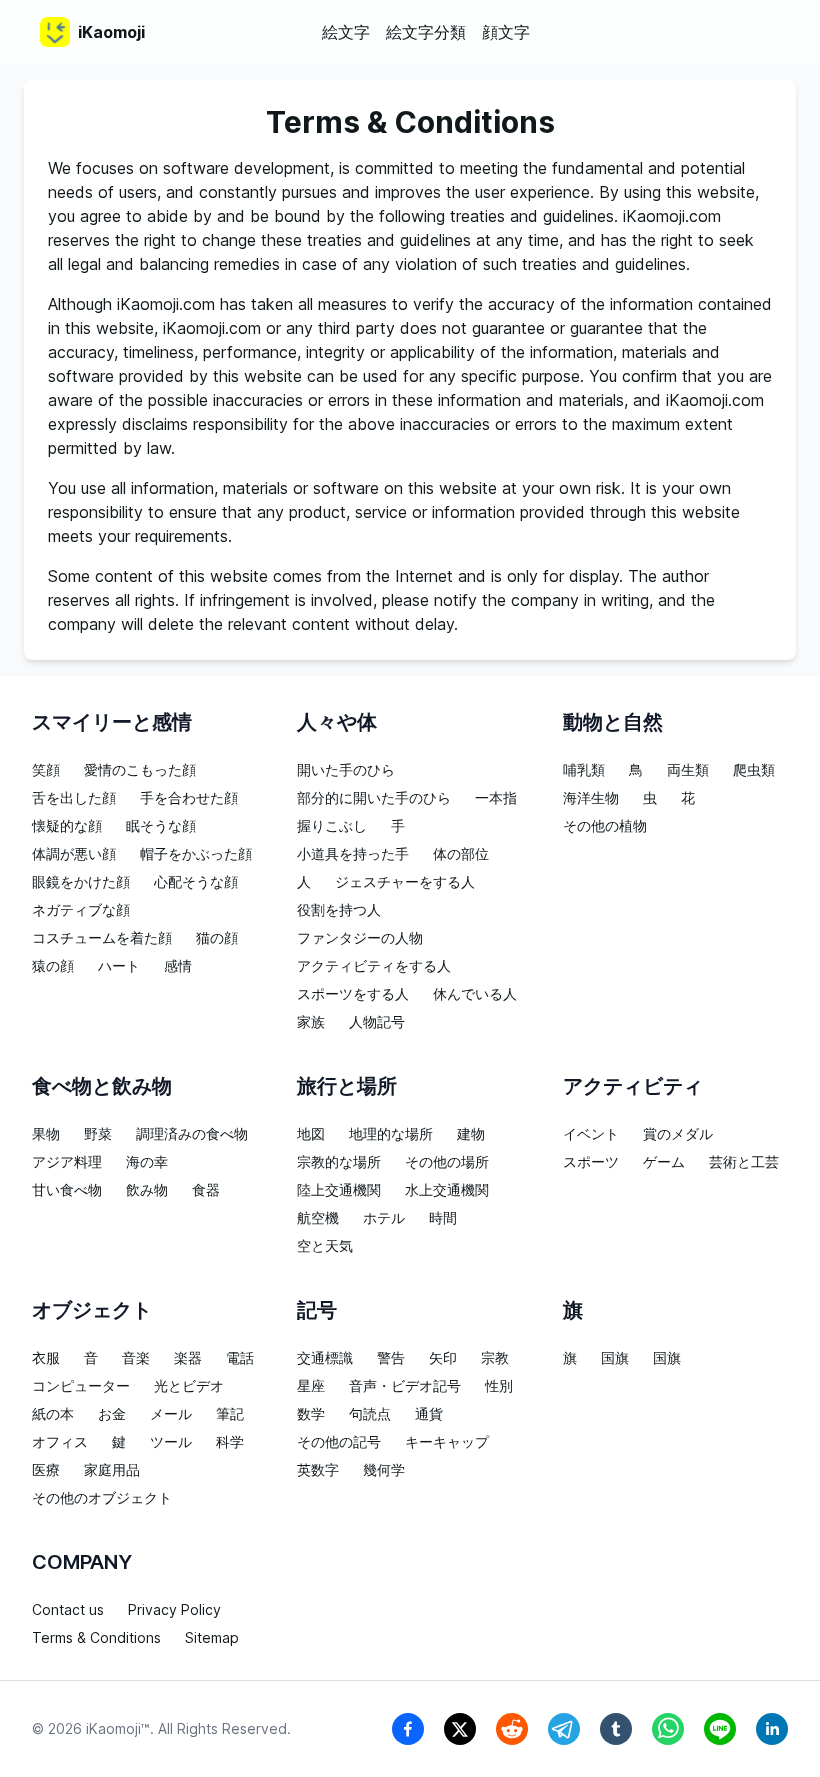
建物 (471, 1133)
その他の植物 (605, 825)
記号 (317, 1310)
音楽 (136, 1357)
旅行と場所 (347, 1086)
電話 (240, 1357)
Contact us (68, 1609)
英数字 (318, 1469)
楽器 (188, 1357)
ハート (119, 965)
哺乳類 (584, 769)
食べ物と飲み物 (102, 1086)
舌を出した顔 (74, 797)
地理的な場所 (391, 1133)
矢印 (443, 1357)
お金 (112, 1413)
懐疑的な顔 (67, 825)
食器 (206, 1189)
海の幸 (147, 1161)
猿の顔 (53, 965)
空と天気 (325, 1245)
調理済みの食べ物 (192, 1133)
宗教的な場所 (339, 1161)
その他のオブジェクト (102, 1497)
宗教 (495, 1357)
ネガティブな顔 (81, 909)
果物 (46, 1133)
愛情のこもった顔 (140, 769)
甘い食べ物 (67, 1189)
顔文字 (506, 32)
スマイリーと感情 (112, 722)
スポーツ (591, 1161)
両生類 (688, 769)
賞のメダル (678, 1133)
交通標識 (325, 1357)
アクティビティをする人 (374, 965)
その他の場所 (447, 1161)
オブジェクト (92, 1310)
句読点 (370, 1413)
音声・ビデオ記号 (405, 1385)
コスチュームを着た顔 (102, 937)
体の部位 (461, 853)
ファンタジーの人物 (360, 937)
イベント (591, 1133)
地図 (311, 1133)
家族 (311, 1021)
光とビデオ (189, 1385)
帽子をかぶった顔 (196, 853)
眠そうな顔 (161, 825)
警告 (391, 1357)
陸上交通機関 (339, 1189)
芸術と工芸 (744, 1161)
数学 (311, 1413)
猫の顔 (217, 937)
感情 (178, 965)
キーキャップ (447, 1441)
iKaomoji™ (118, 1728)
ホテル (384, 1217)
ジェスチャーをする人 (405, 881)
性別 (499, 1385)
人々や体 (337, 722)
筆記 (230, 1413)
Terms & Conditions (96, 1637)
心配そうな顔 (196, 881)
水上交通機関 (447, 1189)
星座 (311, 1385)
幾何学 (384, 1469)
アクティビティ (633, 1086)
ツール (171, 1441)
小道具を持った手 (353, 853)
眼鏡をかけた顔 (81, 881)
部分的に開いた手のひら (374, 797)
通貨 (429, 1413)
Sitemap (212, 1637)
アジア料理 (67, 1161)
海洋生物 (591, 797)
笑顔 (46, 769)
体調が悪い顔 (74, 853)
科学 (230, 1441)
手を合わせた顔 (189, 797)
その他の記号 (339, 1441)
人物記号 (377, 1021)
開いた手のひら (346, 769)
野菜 (98, 1133)
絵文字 (346, 32)
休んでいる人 (475, 993)
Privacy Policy (174, 1609)
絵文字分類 (426, 32)
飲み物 (147, 1189)
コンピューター (81, 1385)
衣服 (46, 1357)
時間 (443, 1217)
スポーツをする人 (353, 993)
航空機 (318, 1217)
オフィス (60, 1441)
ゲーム (664, 1161)
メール (171, 1413)
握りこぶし (332, 825)
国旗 (615, 1357)
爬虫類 (754, 769)
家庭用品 (112, 1469)
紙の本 (53, 1413)
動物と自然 (613, 722)
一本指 (496, 797)
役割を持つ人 (339, 909)
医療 (46, 1469)
